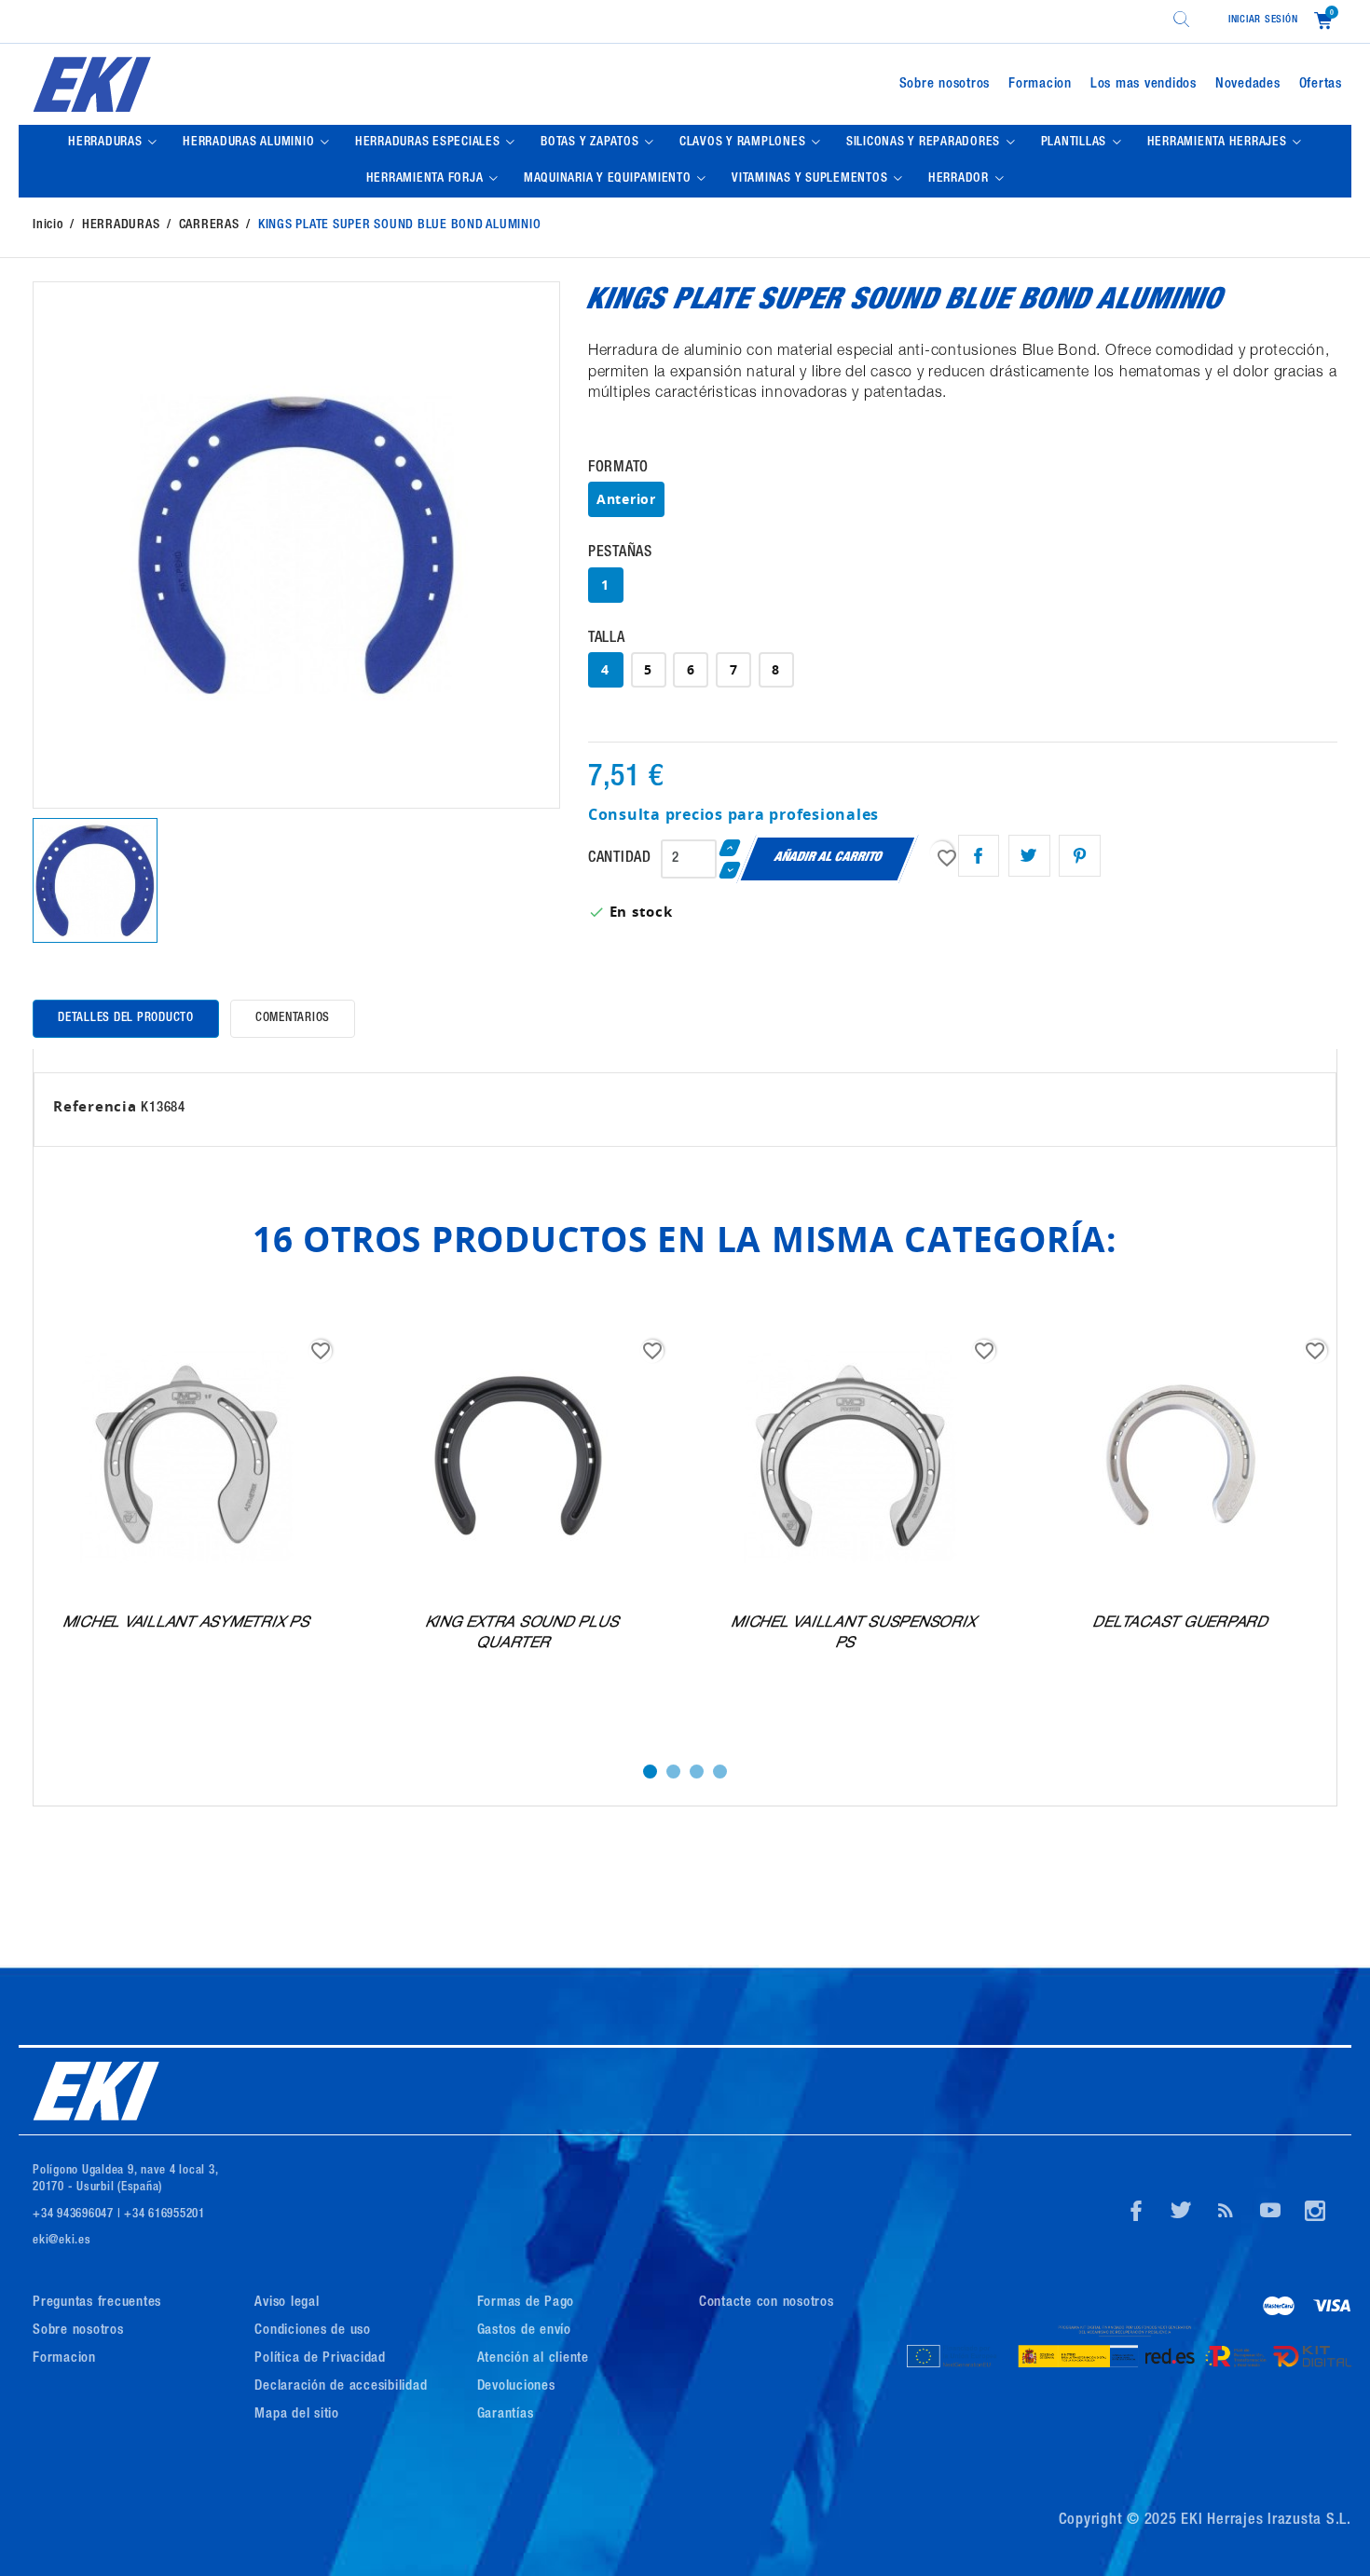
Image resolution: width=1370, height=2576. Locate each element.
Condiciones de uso (313, 2331)
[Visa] (1332, 2309)
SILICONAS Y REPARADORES (925, 143)
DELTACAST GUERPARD (1182, 1624)
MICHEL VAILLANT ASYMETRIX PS (187, 1624)
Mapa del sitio (297, 2414)
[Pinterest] (1080, 856)
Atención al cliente (533, 2358)
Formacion (1040, 84)
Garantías (506, 2414)
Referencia (95, 1106)
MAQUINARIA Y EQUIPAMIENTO (610, 179)
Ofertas (1321, 84)
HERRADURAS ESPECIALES (430, 143)
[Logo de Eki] (241, 84)
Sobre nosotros (945, 84)
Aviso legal (287, 2303)
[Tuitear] (1029, 856)
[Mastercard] (1279, 2309)
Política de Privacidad (320, 2358)
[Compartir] (979, 856)
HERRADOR (960, 179)
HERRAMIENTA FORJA (427, 179)
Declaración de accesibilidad (341, 2386)
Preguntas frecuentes (97, 2303)
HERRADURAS (107, 143)
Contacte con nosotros (767, 2303)
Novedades (1248, 84)
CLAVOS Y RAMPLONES (744, 143)
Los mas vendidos (1144, 84)
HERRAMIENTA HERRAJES (1219, 143)
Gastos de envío (524, 2331)
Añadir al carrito (828, 858)
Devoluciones (516, 2386)
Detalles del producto (126, 1019)
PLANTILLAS (1075, 143)
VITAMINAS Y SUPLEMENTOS (811, 179)
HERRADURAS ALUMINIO (250, 143)
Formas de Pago (526, 2303)
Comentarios (293, 1019)
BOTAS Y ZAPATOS (591, 143)
